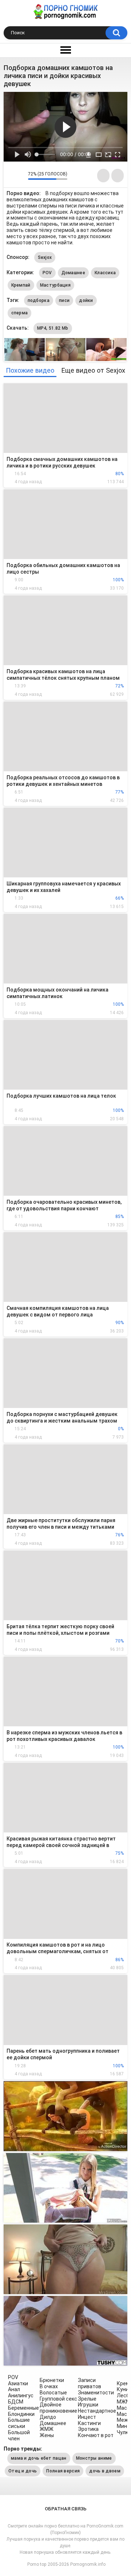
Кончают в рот (96, 2435)
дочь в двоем (105, 2471)
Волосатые (53, 2393)
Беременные (23, 2408)
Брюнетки (52, 2380)
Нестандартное (97, 2411)
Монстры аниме (94, 2458)
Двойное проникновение (58, 2408)
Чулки (124, 2432)
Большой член (19, 2435)
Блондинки (21, 2414)
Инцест (87, 2417)
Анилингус (21, 2395)
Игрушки (88, 2405)
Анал (14, 2389)
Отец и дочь (23, 2471)
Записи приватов (90, 2383)
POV (47, 273)
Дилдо (48, 2417)
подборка (39, 300)
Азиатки (18, 2383)
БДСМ (16, 2402)
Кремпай (21, 285)
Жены (47, 2435)
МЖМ (124, 2402)
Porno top (37, 2564)
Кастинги (89, 2423)
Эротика (88, 2429)
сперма (20, 313)
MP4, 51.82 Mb (53, 328)
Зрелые (87, 2399)
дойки (86, 300)
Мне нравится (11, 175)
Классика (105, 273)
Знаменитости (96, 2393)
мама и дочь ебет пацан (39, 2458)
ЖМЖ (47, 2429)
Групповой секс (58, 2399)
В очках (49, 2386)
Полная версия (63, 2471)
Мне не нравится (21, 175)
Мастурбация (55, 285)
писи (64, 300)
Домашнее (73, 273)
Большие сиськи (19, 2423)
